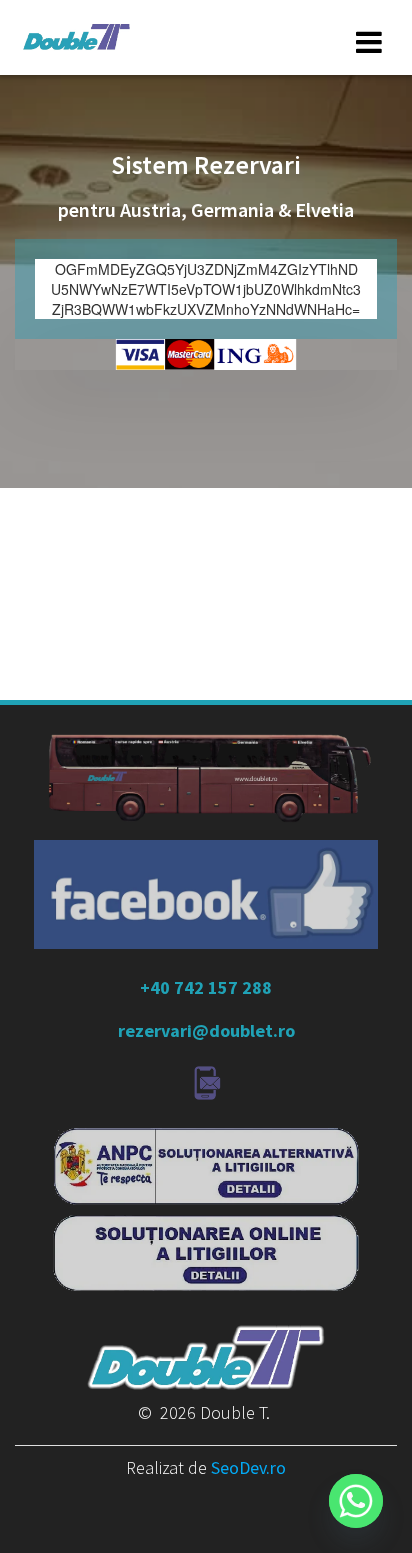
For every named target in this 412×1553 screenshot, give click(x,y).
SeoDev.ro (248, 1467)
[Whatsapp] (356, 1501)
